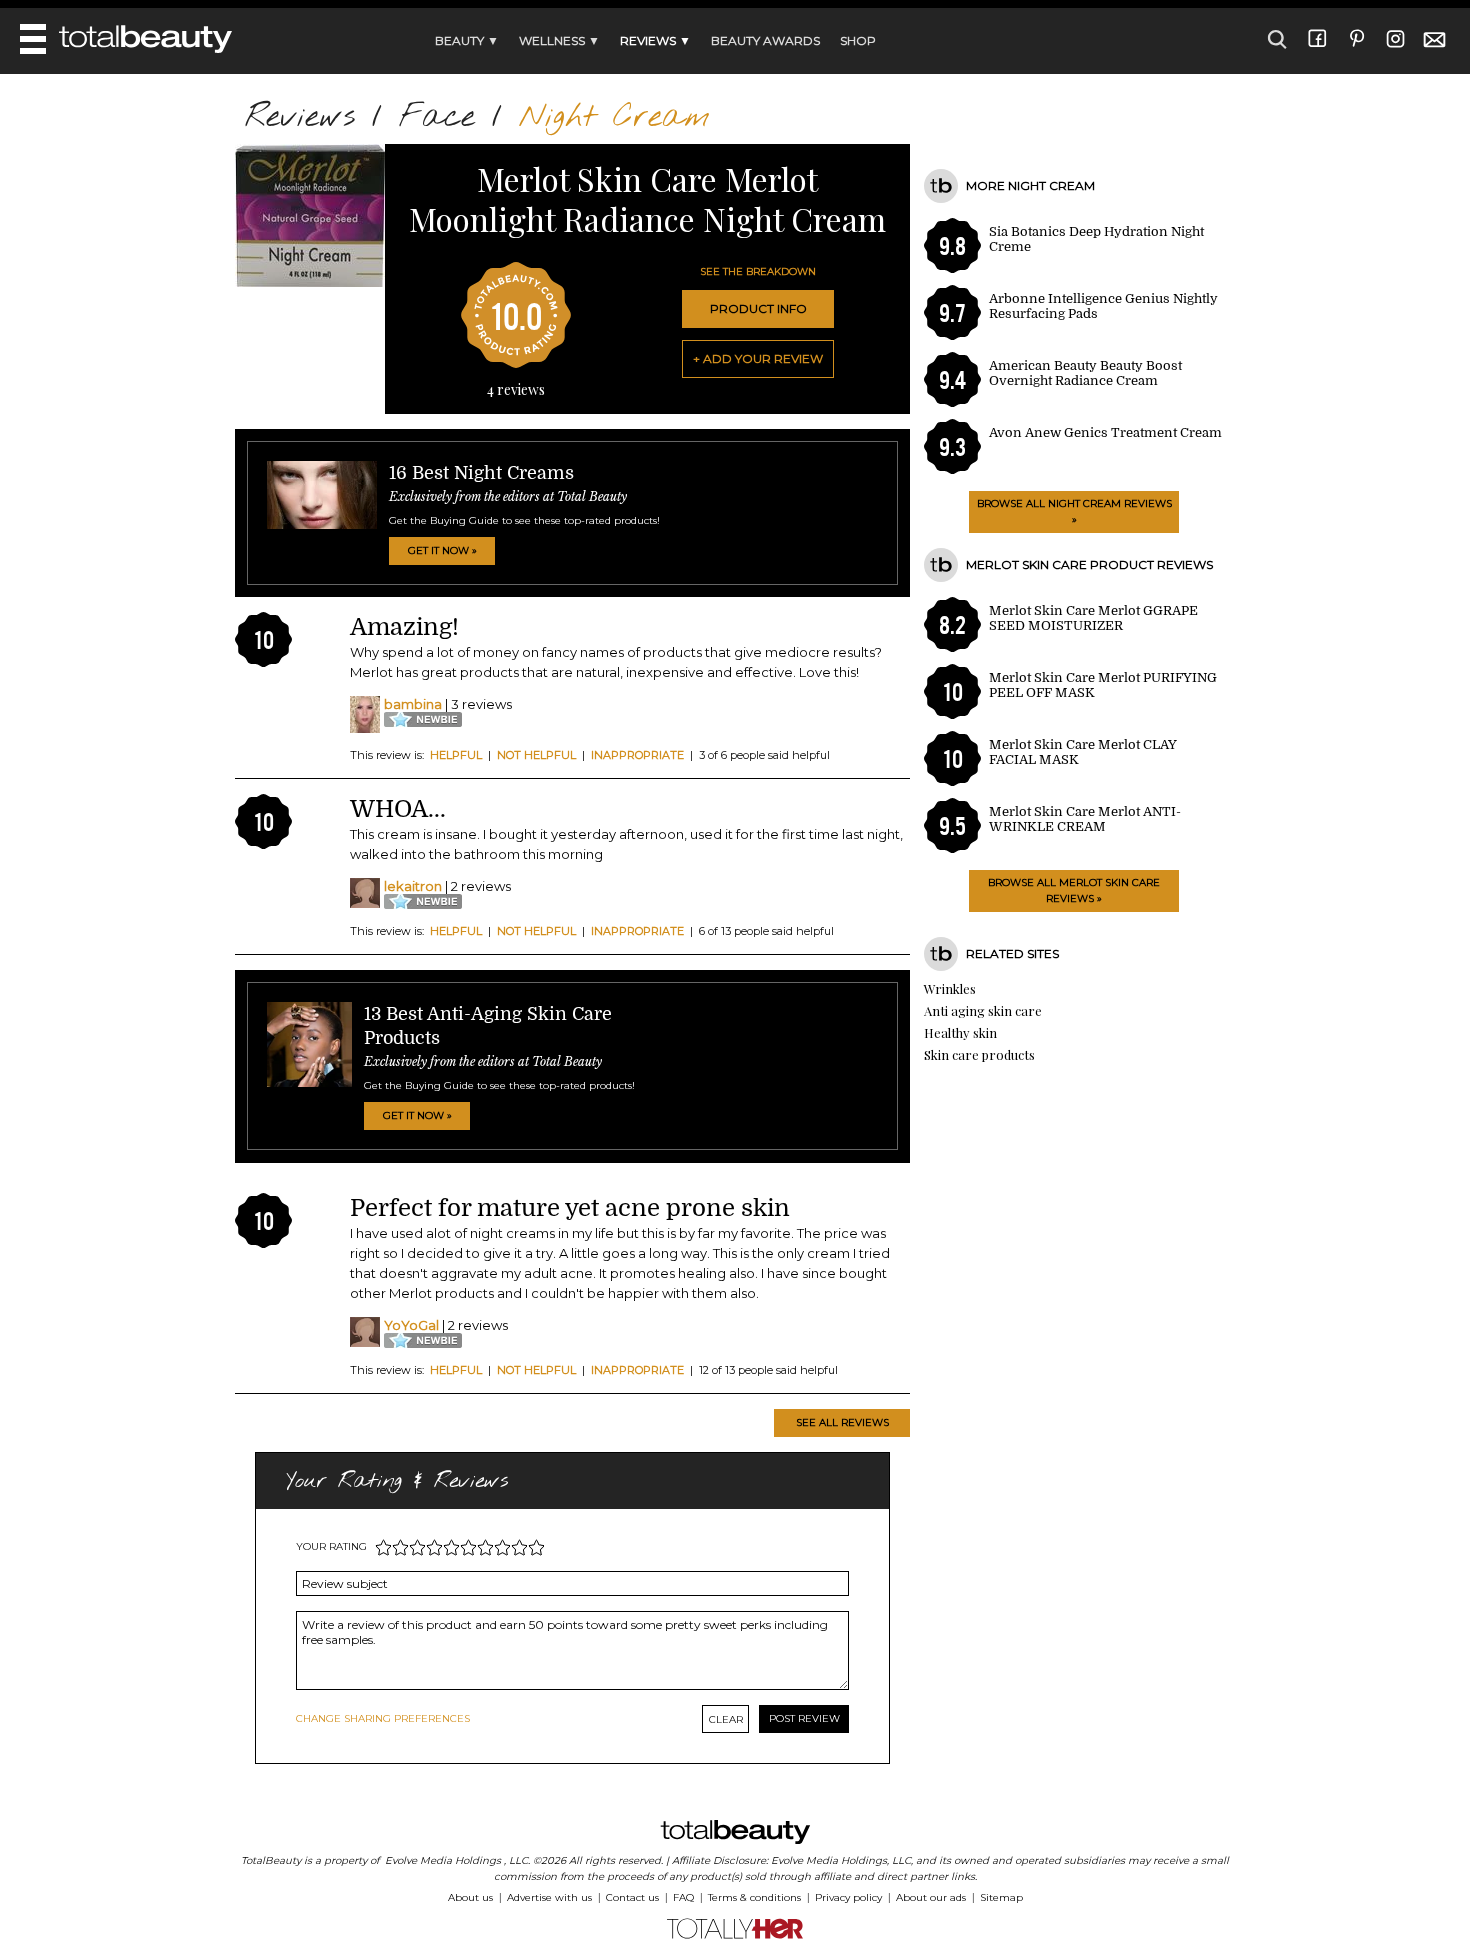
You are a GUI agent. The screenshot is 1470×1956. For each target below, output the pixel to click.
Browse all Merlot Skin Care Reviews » (1074, 890)
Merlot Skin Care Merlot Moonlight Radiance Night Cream (647, 198)
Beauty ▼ (467, 40)
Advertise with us (549, 1897)
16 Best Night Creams (481, 473)
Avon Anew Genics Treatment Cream (1105, 432)
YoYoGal (411, 1325)
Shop (858, 40)
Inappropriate (637, 755)
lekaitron (413, 886)
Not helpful (536, 755)
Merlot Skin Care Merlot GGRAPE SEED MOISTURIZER (1093, 618)
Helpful (456, 755)
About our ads (931, 1897)
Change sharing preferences (383, 1718)
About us (470, 1897)
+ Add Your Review (758, 358)
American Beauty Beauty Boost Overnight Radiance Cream (1085, 373)
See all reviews (842, 1422)
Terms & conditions (754, 1897)
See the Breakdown (758, 271)
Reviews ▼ (655, 40)
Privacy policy (848, 1897)
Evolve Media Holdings (443, 1860)
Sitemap (1001, 1897)
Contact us (632, 1897)
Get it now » (442, 550)
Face (437, 117)
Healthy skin (960, 1032)
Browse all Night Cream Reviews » (1074, 511)
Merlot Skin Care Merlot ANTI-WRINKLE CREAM (1085, 819)
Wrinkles (950, 988)
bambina (413, 704)
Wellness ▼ (559, 40)
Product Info (758, 308)
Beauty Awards (765, 40)
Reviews (300, 117)
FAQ (683, 1897)
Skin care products (979, 1054)
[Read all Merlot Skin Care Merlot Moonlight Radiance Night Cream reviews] (310, 282)
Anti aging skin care (983, 1010)
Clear (726, 1719)
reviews (516, 389)
